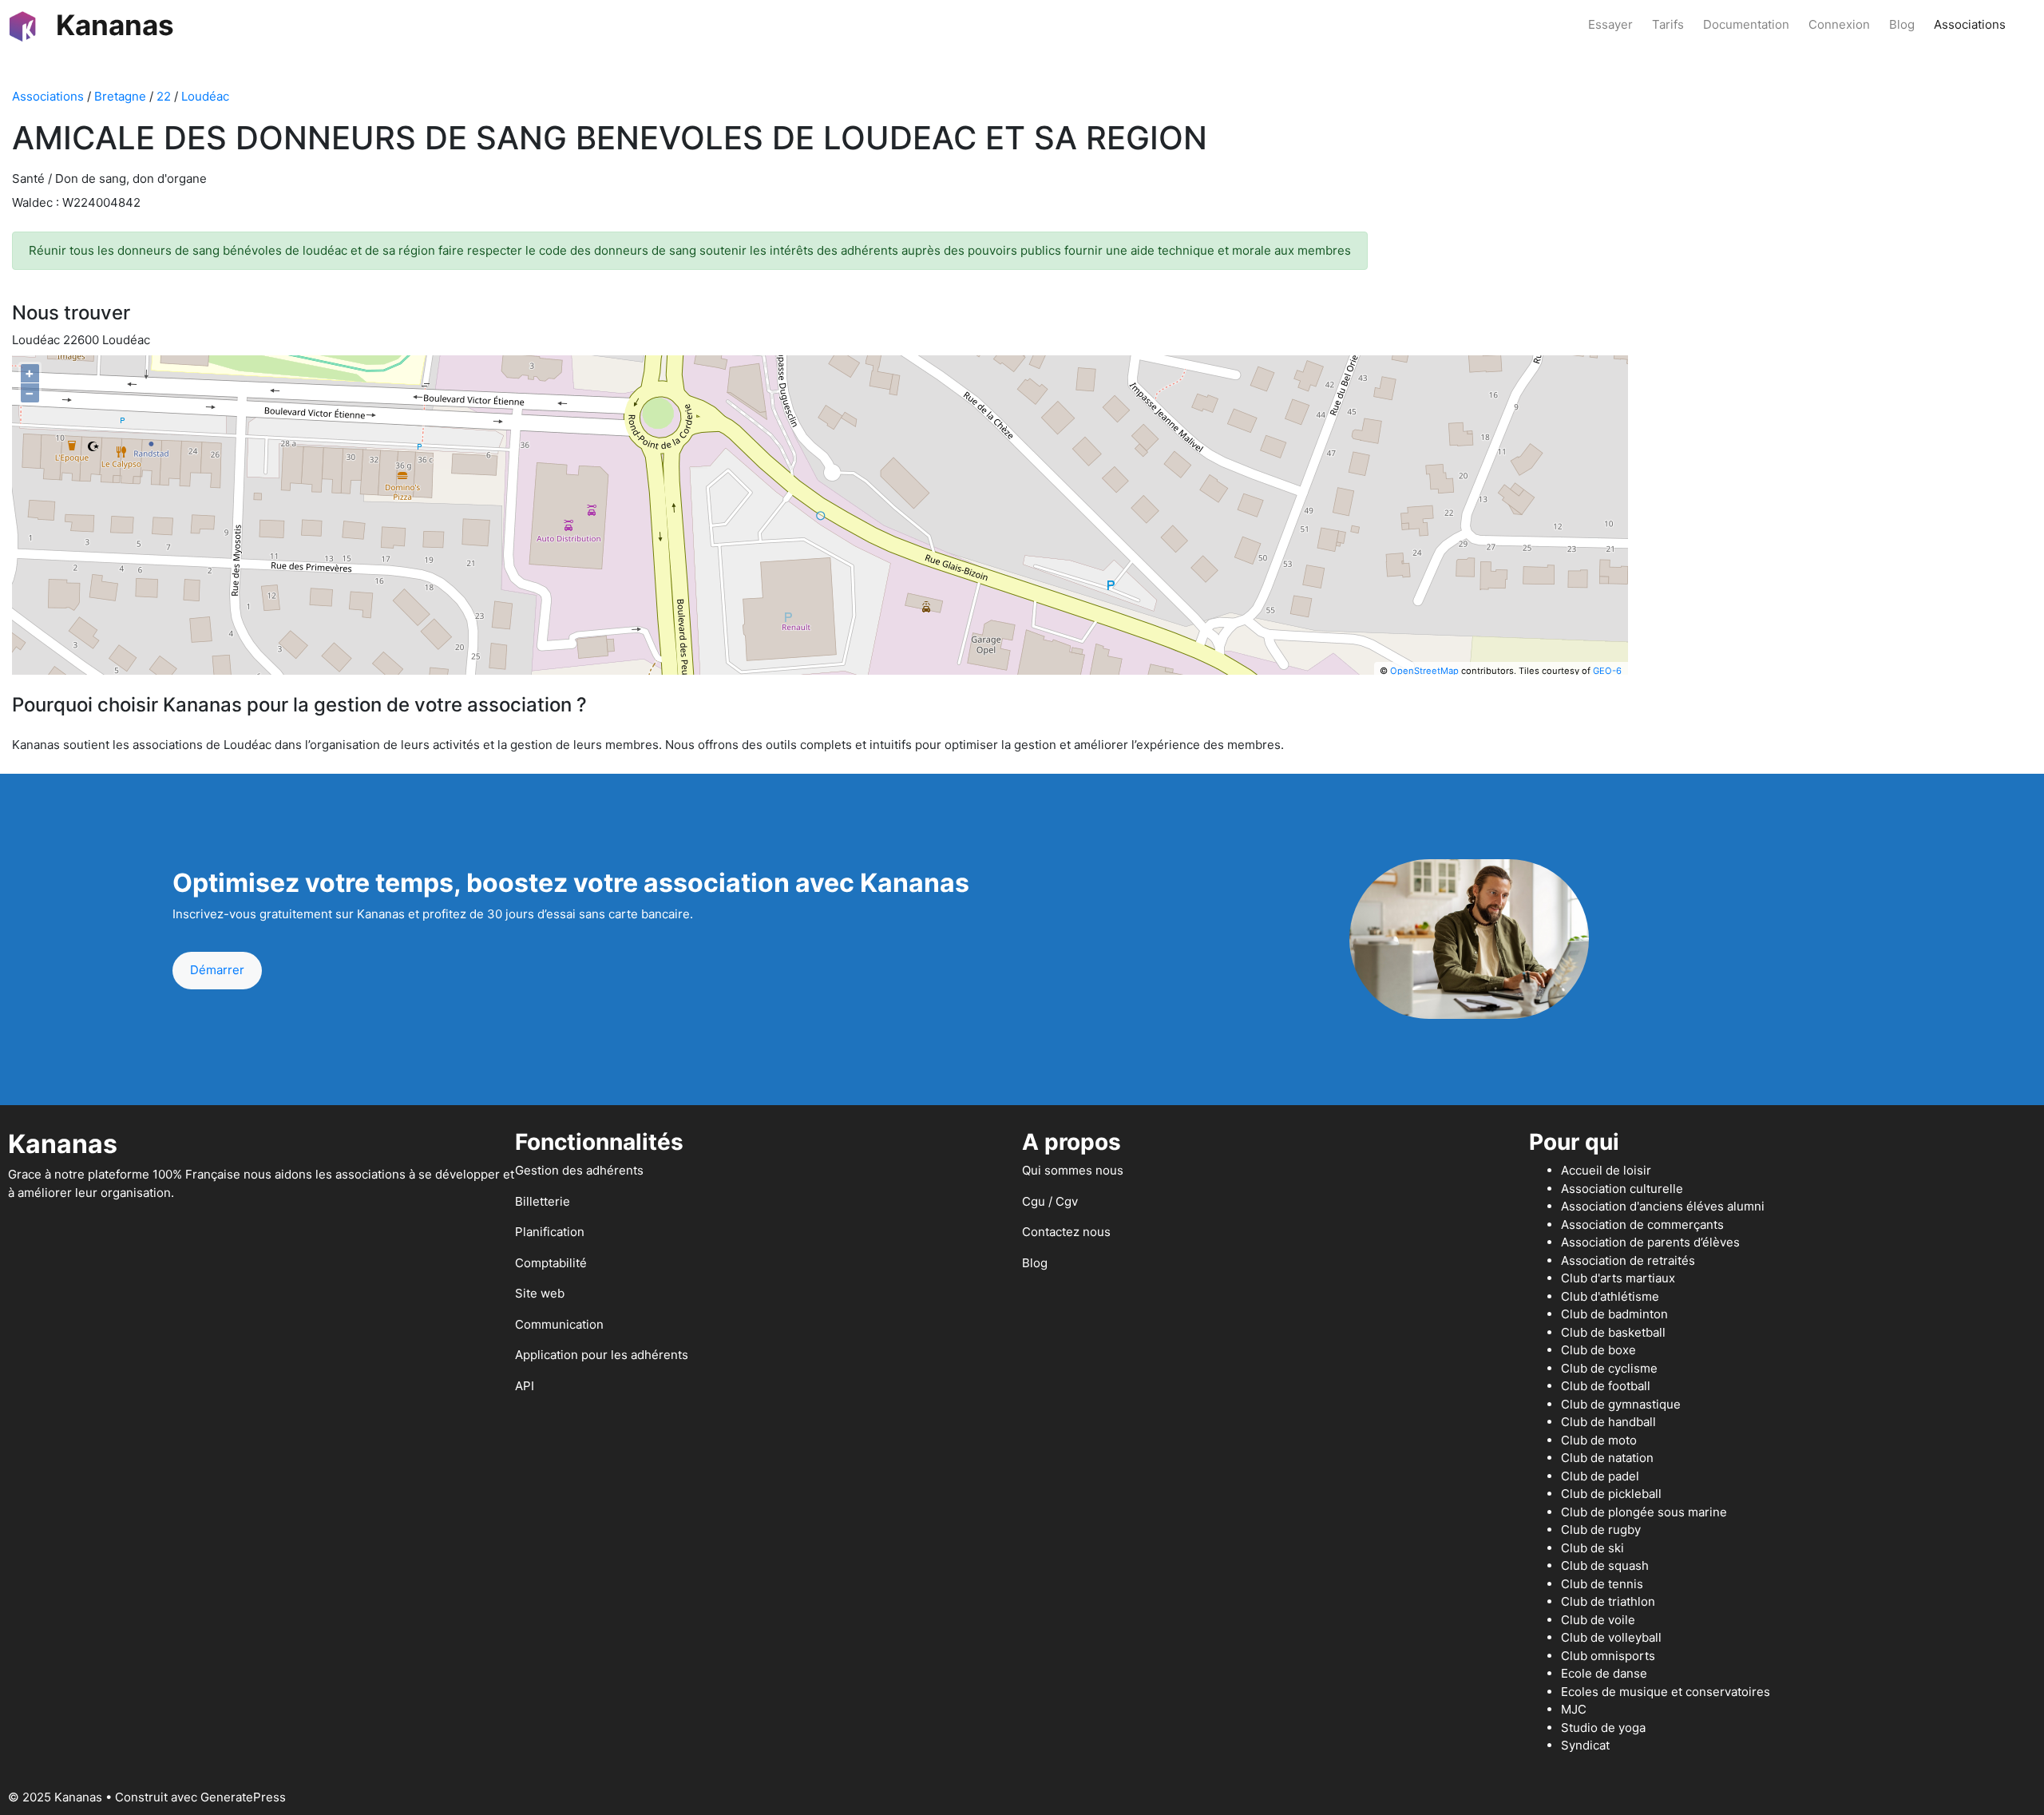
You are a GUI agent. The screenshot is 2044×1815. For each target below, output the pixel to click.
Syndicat (1585, 1745)
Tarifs (1668, 24)
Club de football (1606, 1386)
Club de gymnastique (1621, 1404)
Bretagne (120, 96)
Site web (540, 1293)
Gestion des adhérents (579, 1170)
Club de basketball (1613, 1332)
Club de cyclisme (1609, 1368)
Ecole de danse (1604, 1673)
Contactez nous (1066, 1232)
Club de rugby (1601, 1530)
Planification (550, 1232)
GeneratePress (243, 1797)
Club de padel (1600, 1476)
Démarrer (217, 970)
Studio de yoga (1603, 1728)
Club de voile (1598, 1620)
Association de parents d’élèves (1650, 1242)
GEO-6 (1607, 671)
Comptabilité (551, 1263)
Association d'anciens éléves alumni (1663, 1206)
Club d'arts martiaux (1618, 1278)
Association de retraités (1628, 1260)
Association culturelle (1622, 1189)
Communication (559, 1324)
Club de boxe (1598, 1350)
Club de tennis (1602, 1584)
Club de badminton (1614, 1314)
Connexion (1839, 24)
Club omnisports (1608, 1656)
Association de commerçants (1642, 1225)
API (525, 1386)
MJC (1574, 1709)
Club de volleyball (1611, 1637)
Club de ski (1592, 1548)
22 (164, 96)
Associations (1970, 24)
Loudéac (205, 96)
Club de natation (1607, 1458)
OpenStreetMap (1424, 671)
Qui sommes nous (1073, 1170)
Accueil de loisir (1606, 1170)
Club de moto (1599, 1440)
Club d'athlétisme (1610, 1296)
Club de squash (1605, 1565)
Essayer (1610, 24)
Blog (1902, 24)
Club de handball (1608, 1422)
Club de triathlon (1608, 1601)
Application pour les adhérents (602, 1355)
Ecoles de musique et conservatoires (1666, 1692)
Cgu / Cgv (1050, 1201)
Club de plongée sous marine (1644, 1512)
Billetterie (543, 1201)
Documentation (1746, 24)
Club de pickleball (1611, 1494)
